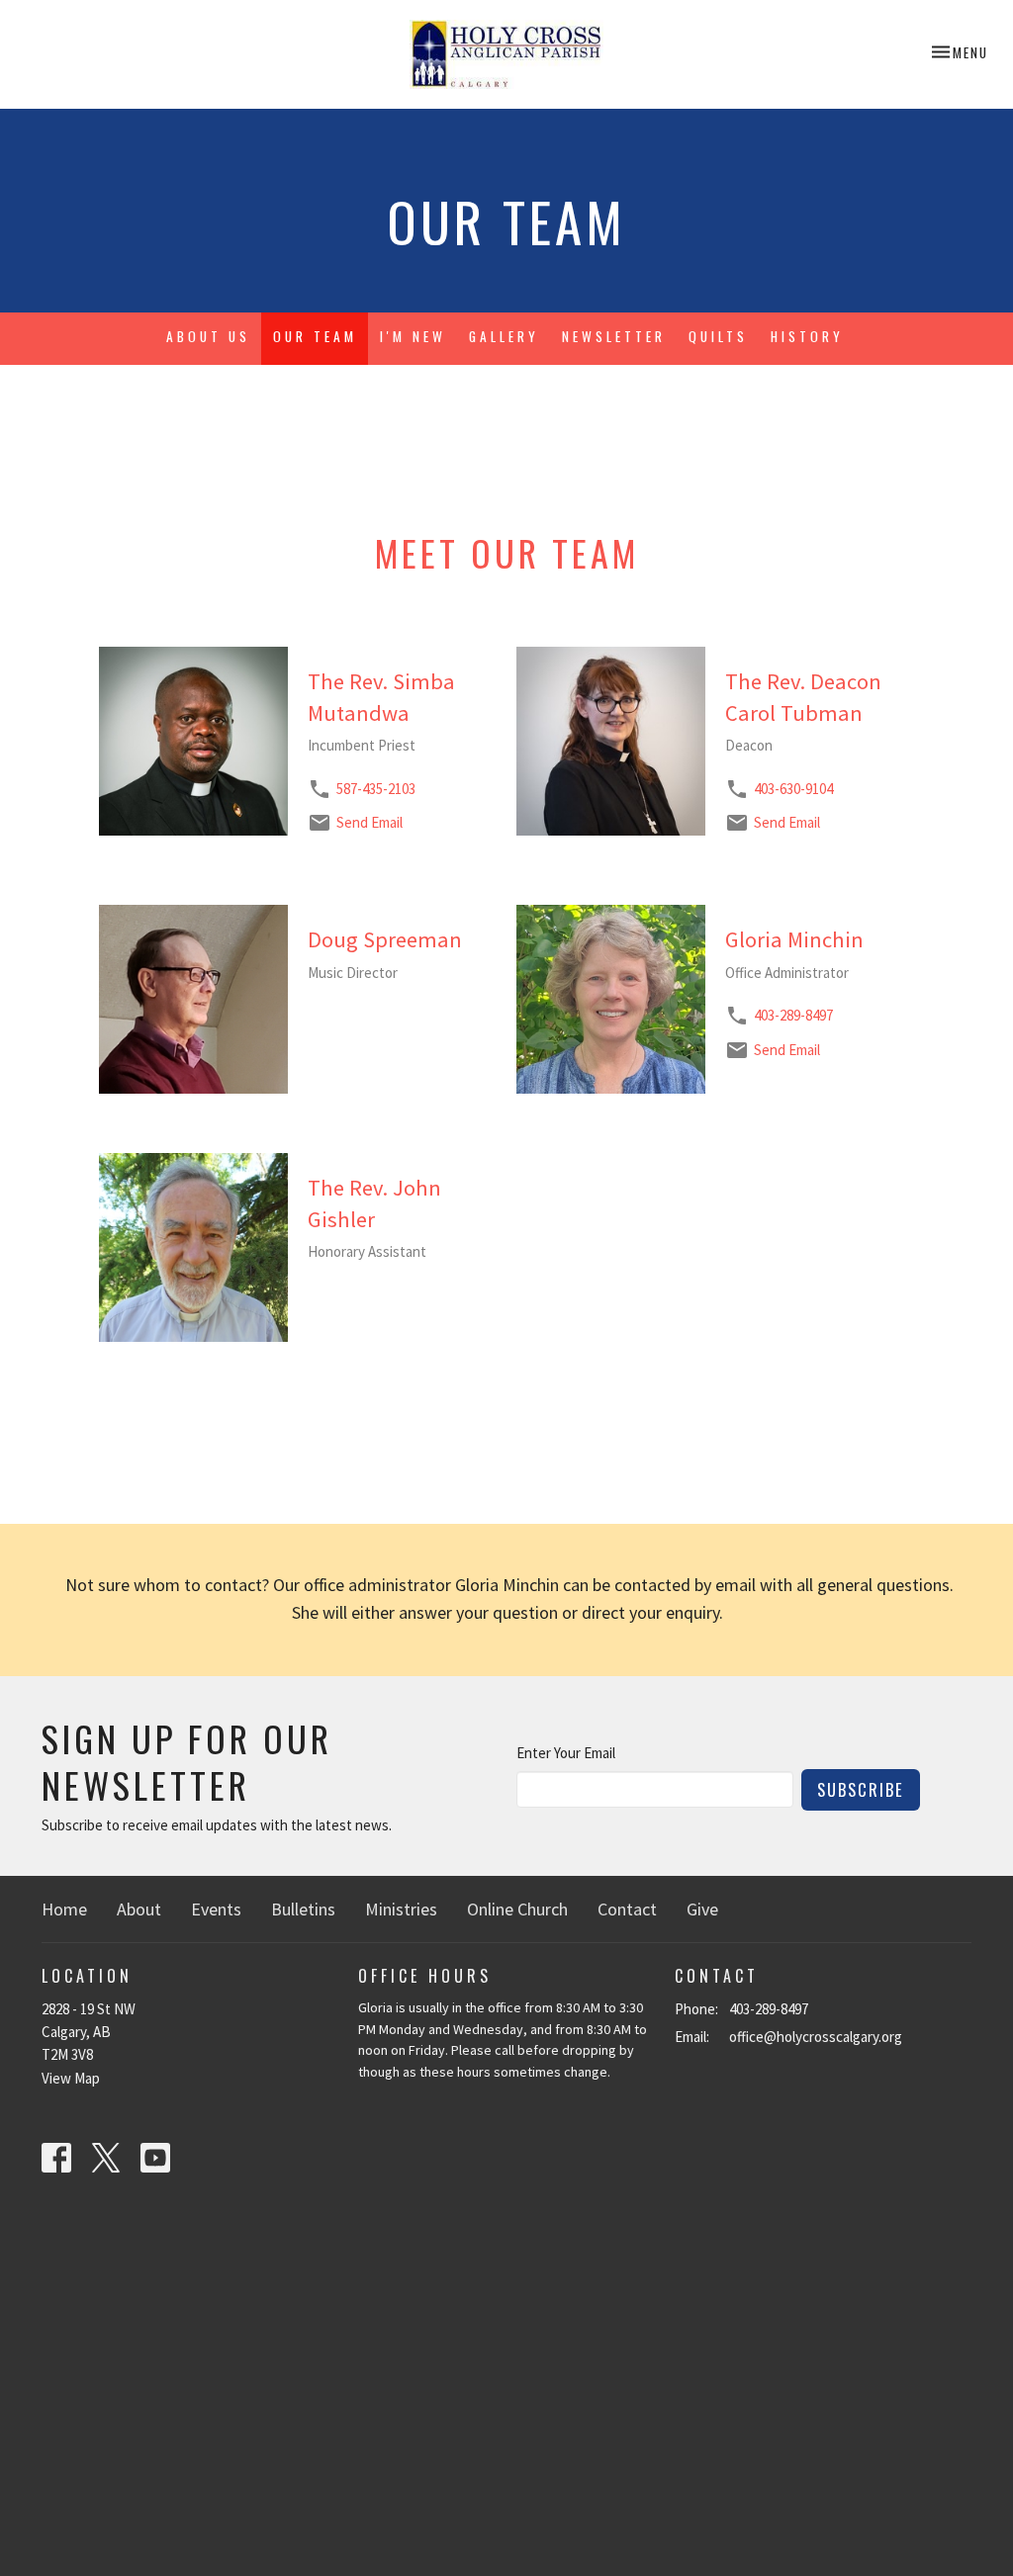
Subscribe (861, 1789)
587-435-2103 (376, 789)
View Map (71, 2078)
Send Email (369, 822)
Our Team (315, 336)
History (807, 336)
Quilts (718, 336)
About (139, 1909)
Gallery (504, 336)
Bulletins (303, 1909)
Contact (627, 1909)
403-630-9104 (793, 789)
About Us (208, 336)
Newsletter (614, 336)
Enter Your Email (566, 1753)
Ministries (401, 1909)
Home (64, 1909)
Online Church (517, 1909)
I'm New (413, 336)
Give (702, 1909)
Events (216, 1909)
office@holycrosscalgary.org (816, 2037)
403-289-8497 (793, 1015)
